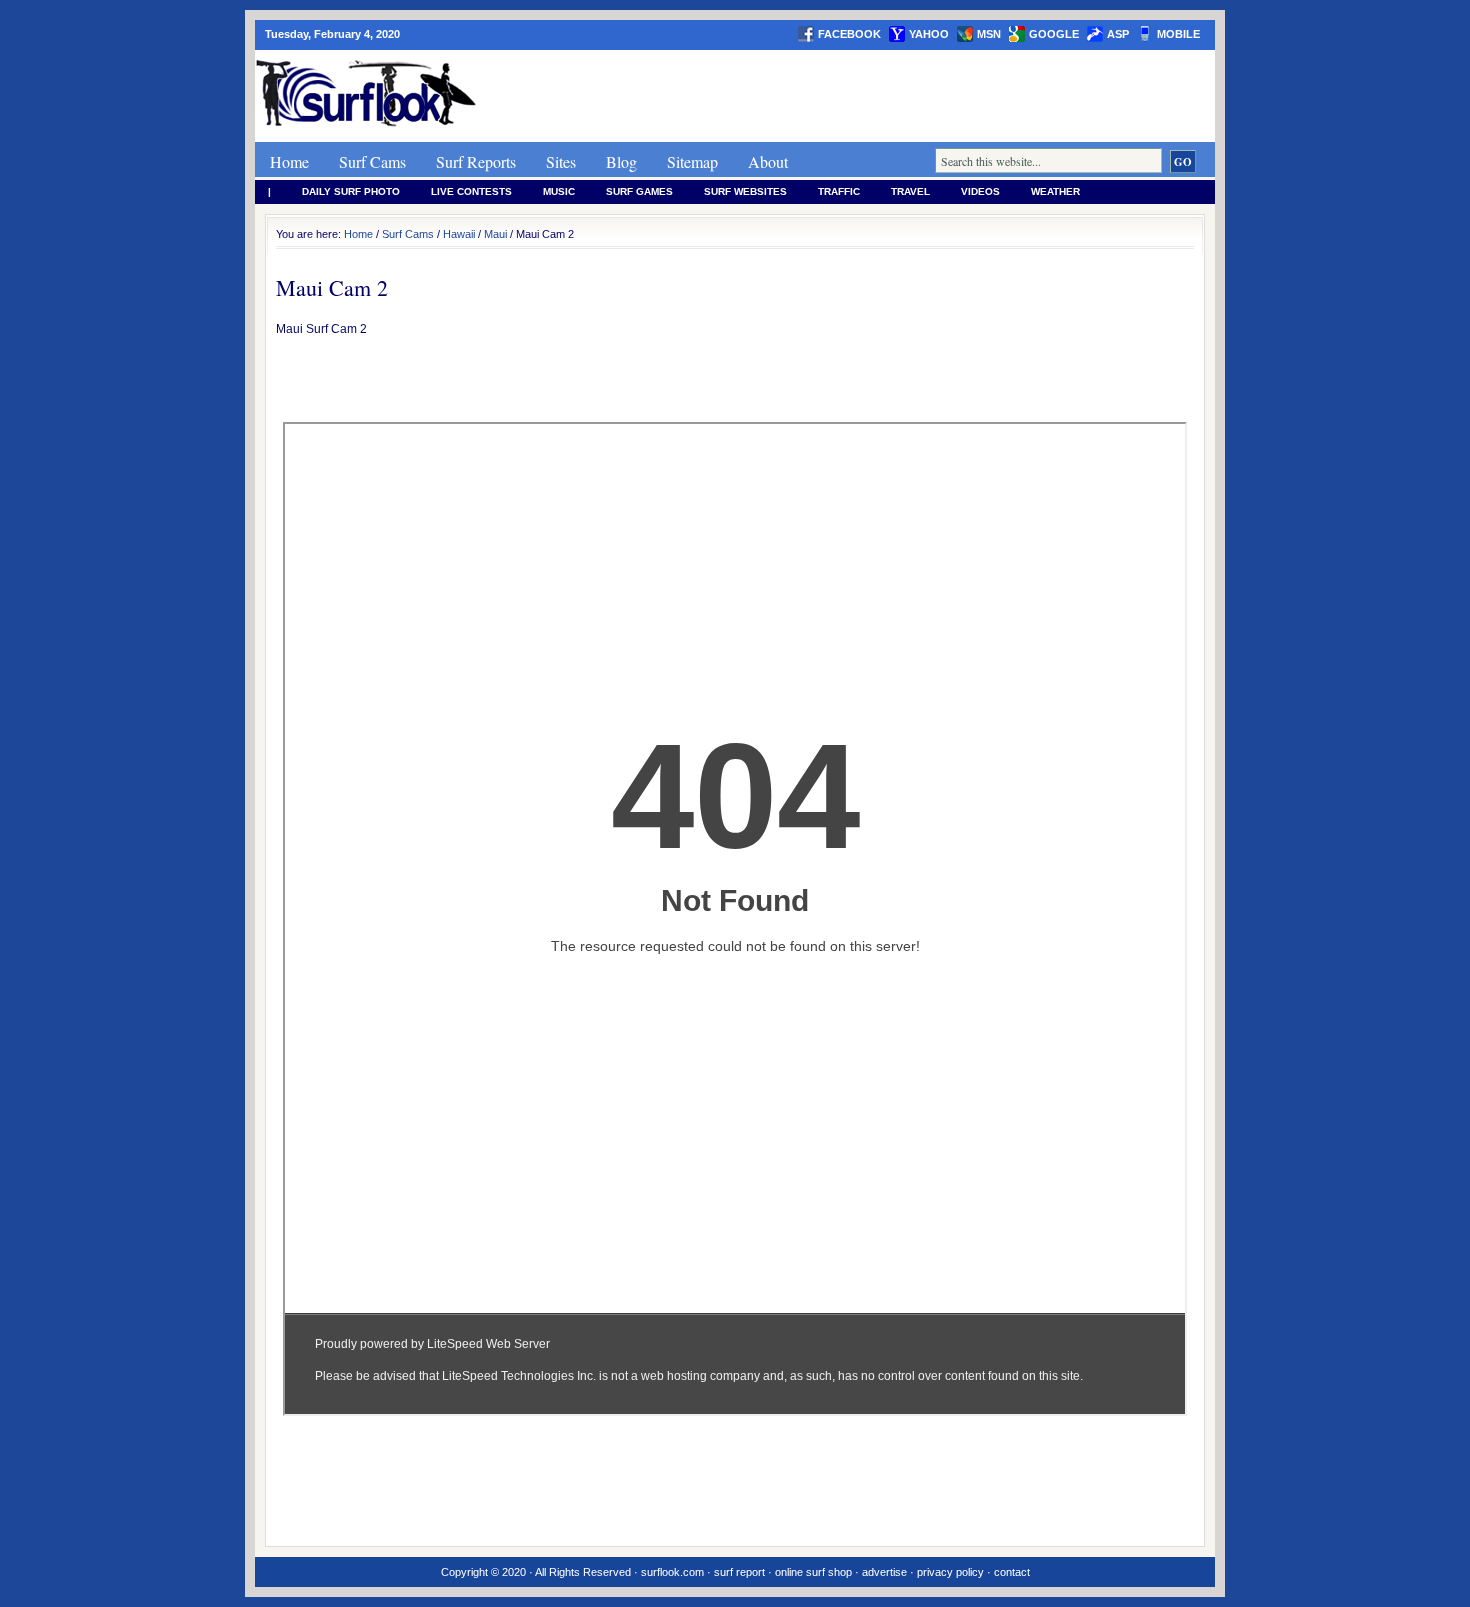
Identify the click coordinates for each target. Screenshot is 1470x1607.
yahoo (929, 34)
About (768, 161)
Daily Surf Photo (351, 191)
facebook (849, 34)
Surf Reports (476, 161)
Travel (910, 191)
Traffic (839, 191)
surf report (739, 1572)
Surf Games (639, 191)
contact (1012, 1572)
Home (289, 161)
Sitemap (692, 161)
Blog (621, 161)
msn (989, 34)
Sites (561, 161)
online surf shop (813, 1572)
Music (559, 191)
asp (1118, 34)
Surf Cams (372, 161)
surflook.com (672, 1572)
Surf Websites (745, 191)
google (1054, 34)
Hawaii (459, 234)
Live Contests (471, 191)
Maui (495, 234)
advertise (884, 1572)
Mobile (1178, 34)
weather (1055, 191)
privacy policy (950, 1572)
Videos (980, 191)
